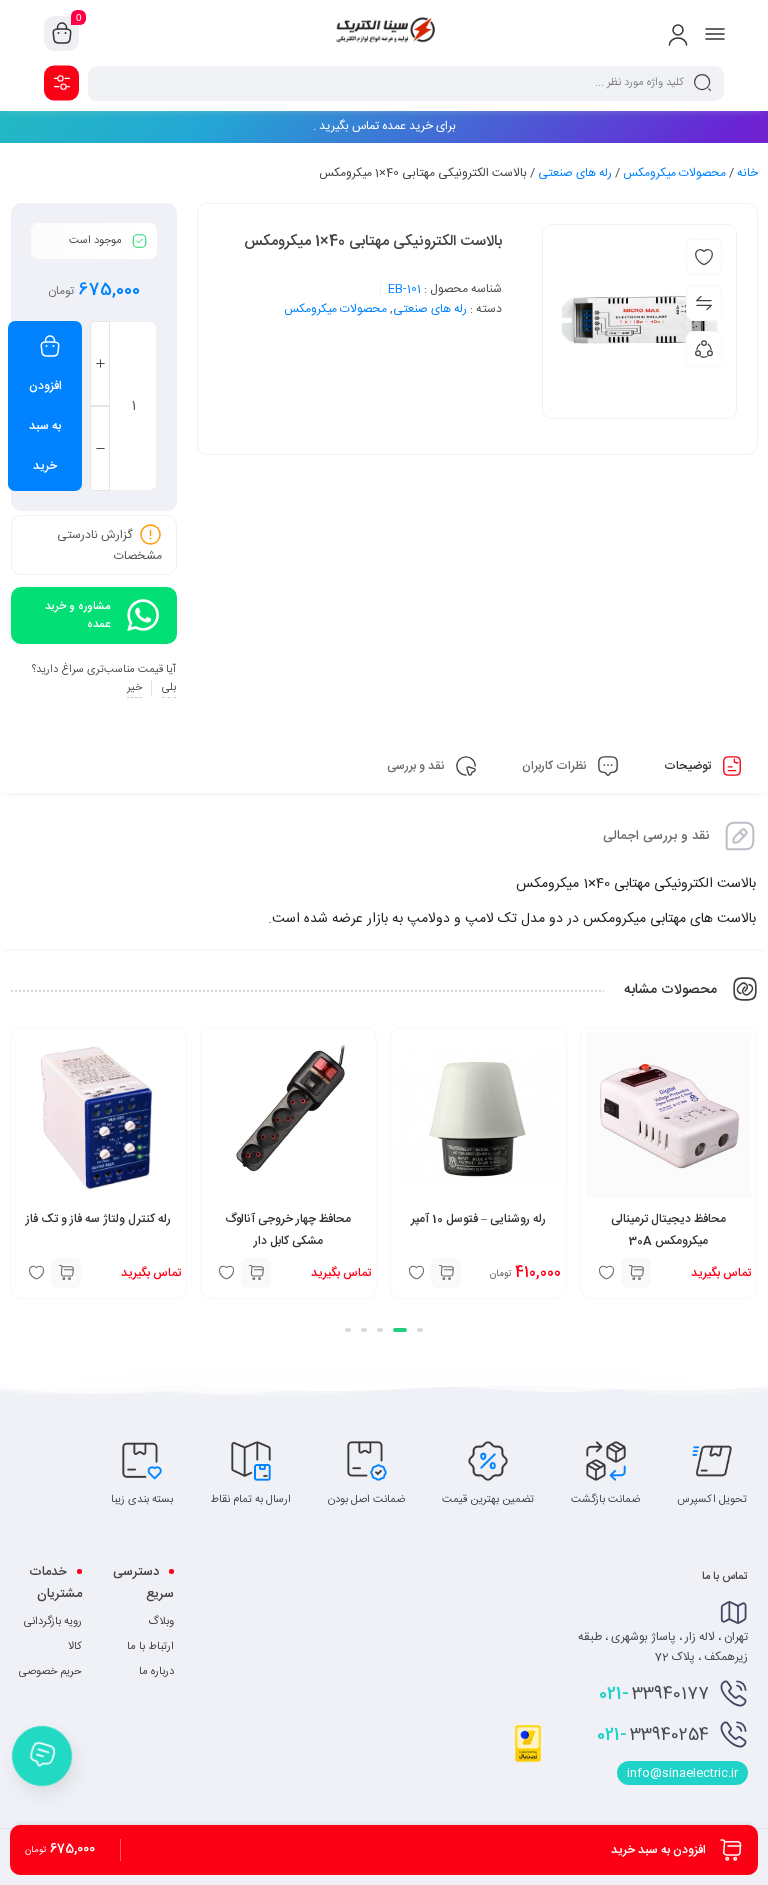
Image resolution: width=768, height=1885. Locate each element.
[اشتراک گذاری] (704, 349)
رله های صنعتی (575, 173)
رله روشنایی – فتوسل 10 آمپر (478, 1219)
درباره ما (156, 1672)
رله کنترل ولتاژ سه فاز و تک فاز (98, 1219)
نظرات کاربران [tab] (556, 766)
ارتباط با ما (150, 1647)
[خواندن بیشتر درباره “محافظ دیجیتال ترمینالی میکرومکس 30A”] (636, 1273)
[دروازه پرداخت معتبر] (528, 1759)
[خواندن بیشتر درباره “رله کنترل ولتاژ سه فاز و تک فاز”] (66, 1273)
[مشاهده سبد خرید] (62, 34)
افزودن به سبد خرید (45, 426)
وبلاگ (161, 1622)
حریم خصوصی (50, 1672)
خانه (747, 173)
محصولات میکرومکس (674, 173)
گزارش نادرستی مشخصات (109, 545)
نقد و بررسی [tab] (417, 766)
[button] (420, 1330)
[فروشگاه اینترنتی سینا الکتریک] (383, 33)
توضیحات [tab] (689, 766)
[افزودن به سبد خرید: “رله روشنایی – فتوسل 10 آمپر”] (446, 1273)
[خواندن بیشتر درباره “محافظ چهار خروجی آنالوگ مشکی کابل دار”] (256, 1273)
